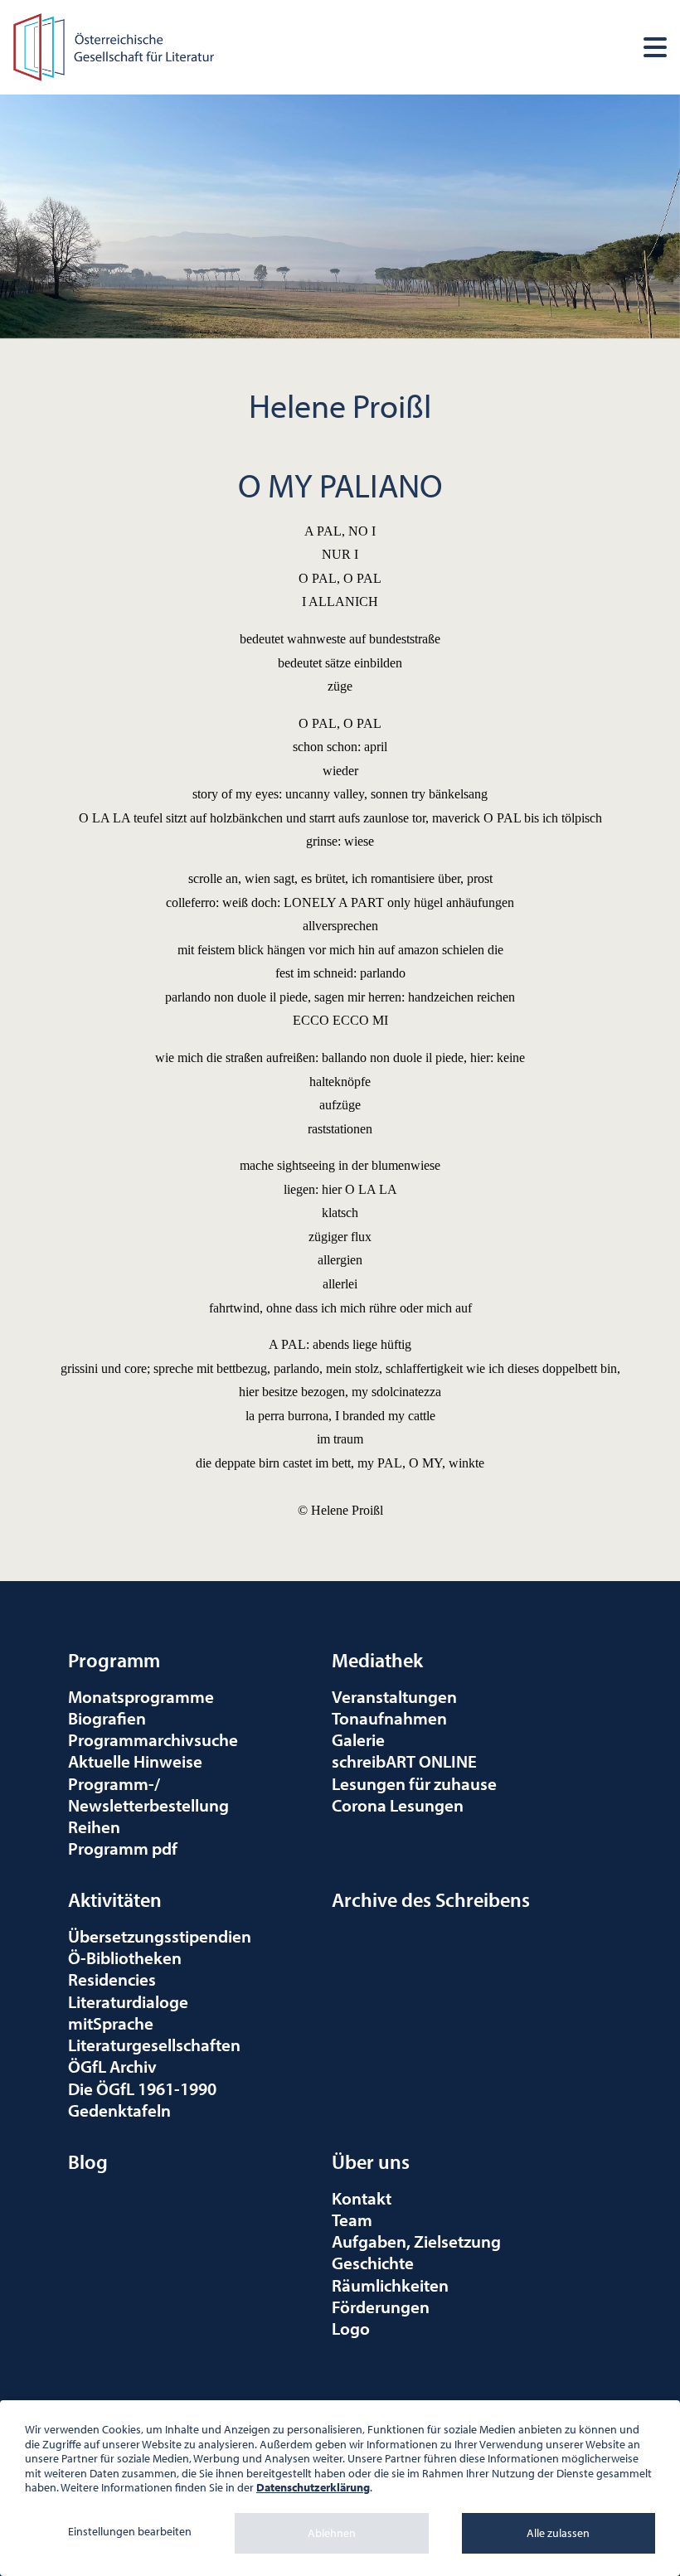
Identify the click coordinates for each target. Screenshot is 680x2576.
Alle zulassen (558, 2533)
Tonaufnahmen (389, 1718)
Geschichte (373, 2263)
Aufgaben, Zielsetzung (416, 2241)
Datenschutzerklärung (313, 2487)
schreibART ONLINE (404, 1761)
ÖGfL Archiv (112, 2066)
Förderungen (381, 2307)
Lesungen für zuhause (414, 1783)
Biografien (107, 1718)
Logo (351, 2328)
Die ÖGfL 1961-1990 (142, 2088)
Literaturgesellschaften (154, 2045)
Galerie (358, 1739)
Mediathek (377, 1660)
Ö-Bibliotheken (125, 1957)
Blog (88, 2161)
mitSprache (111, 2023)
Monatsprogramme (141, 1696)
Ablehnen (332, 2533)
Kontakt (362, 2198)
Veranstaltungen (394, 1696)
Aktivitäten (115, 1899)
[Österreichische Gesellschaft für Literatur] (116, 45)
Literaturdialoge (128, 2001)
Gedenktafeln (119, 2110)
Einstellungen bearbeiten (130, 2531)
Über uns (371, 2161)
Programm (114, 1660)
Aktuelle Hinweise (135, 1761)
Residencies (112, 1979)
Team (352, 2219)
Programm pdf (123, 1848)
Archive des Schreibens (431, 1899)
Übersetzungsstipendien (160, 1936)
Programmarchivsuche (153, 1739)
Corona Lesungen (398, 1805)
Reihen (94, 1826)
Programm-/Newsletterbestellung (148, 1794)
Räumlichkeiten (390, 2285)
